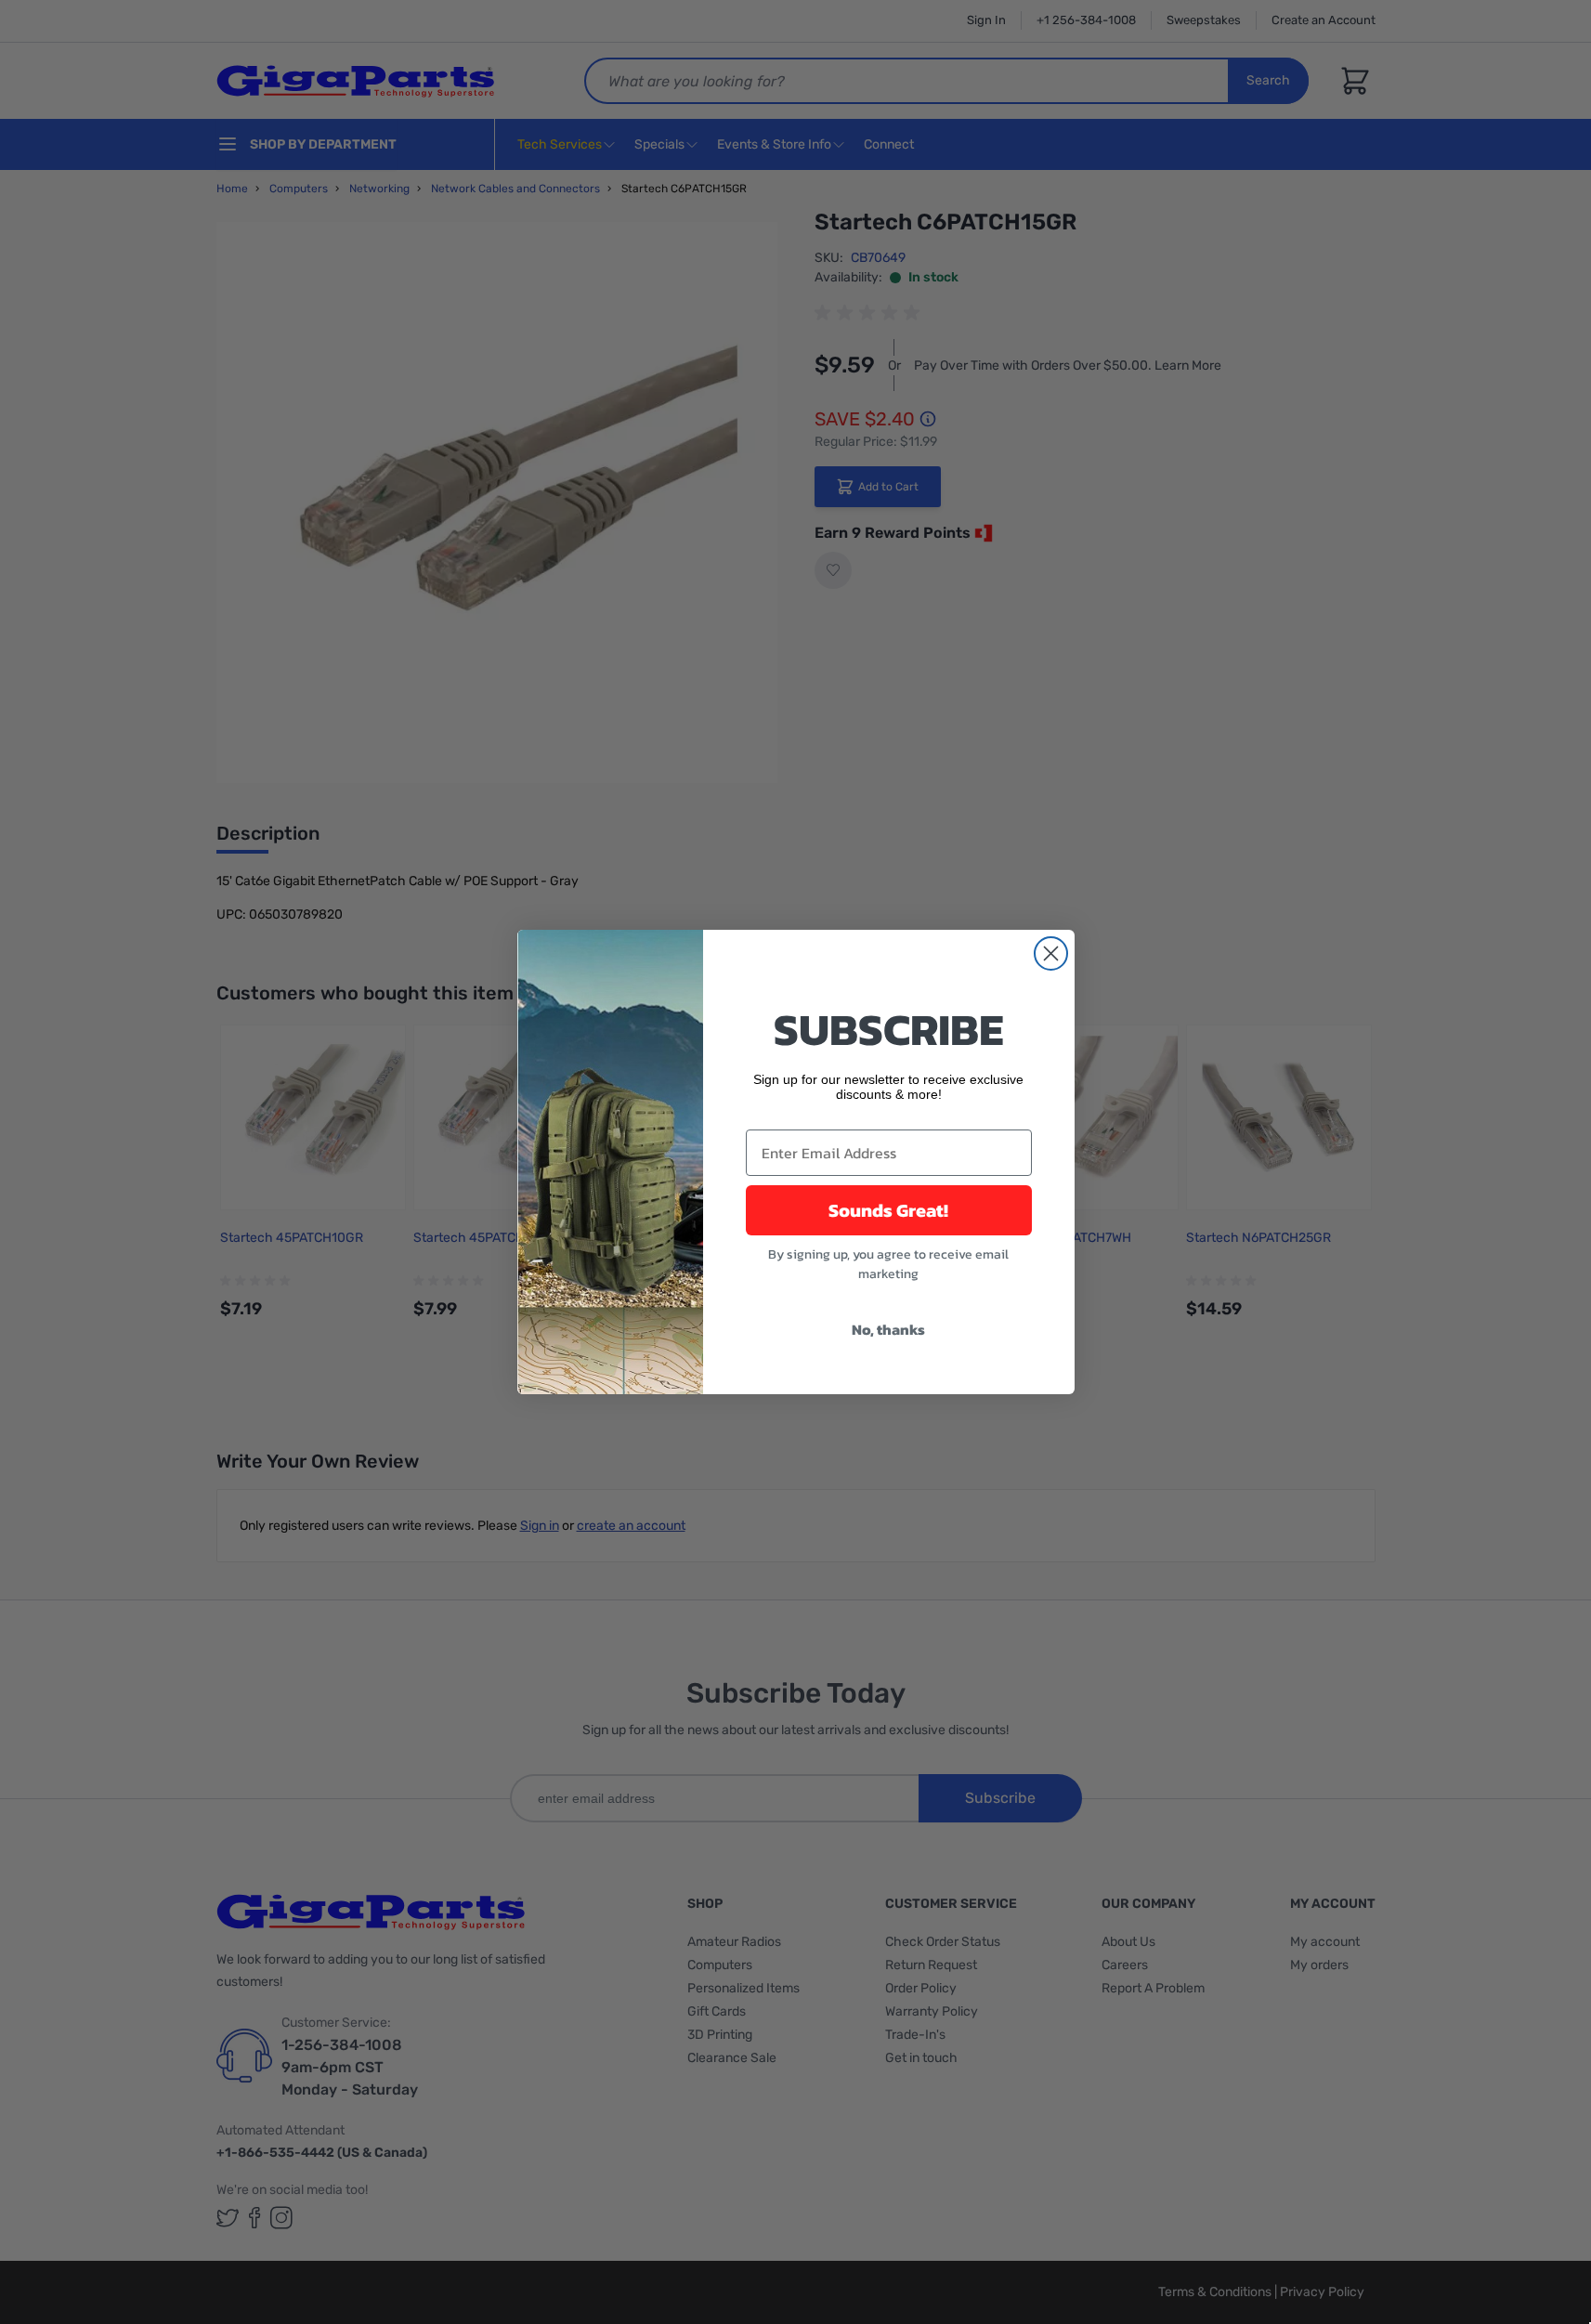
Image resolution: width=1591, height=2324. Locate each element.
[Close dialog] (1051, 953)
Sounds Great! (888, 1210)
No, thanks (888, 1329)
